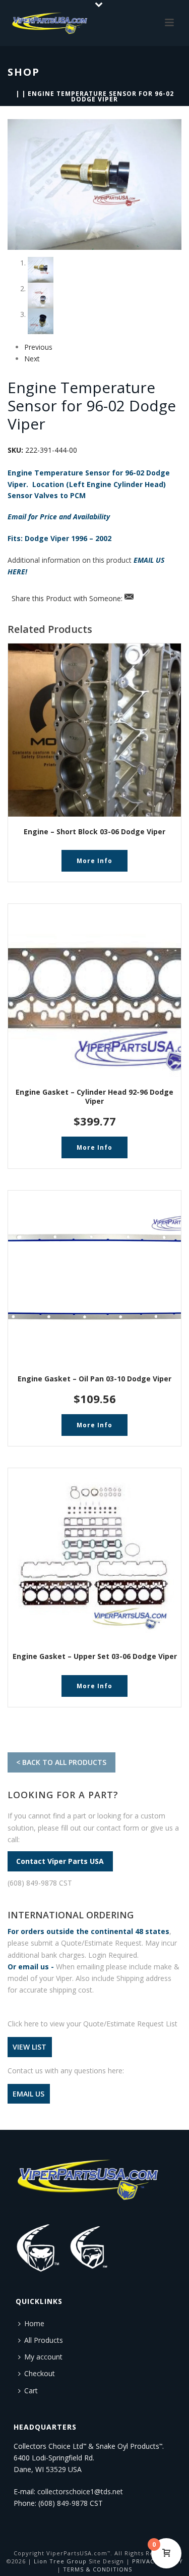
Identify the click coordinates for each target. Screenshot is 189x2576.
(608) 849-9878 (63, 2503)
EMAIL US (28, 2094)
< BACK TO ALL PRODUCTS (61, 1762)
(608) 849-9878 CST (40, 1883)
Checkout (40, 2373)
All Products (44, 2340)
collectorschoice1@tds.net (80, 2491)
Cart (31, 2391)
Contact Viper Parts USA (60, 1861)
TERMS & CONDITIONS (98, 2569)
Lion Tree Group (60, 2561)
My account (43, 2357)
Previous (38, 347)
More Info (94, 861)
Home (34, 2323)
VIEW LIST (29, 2047)
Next (32, 359)
